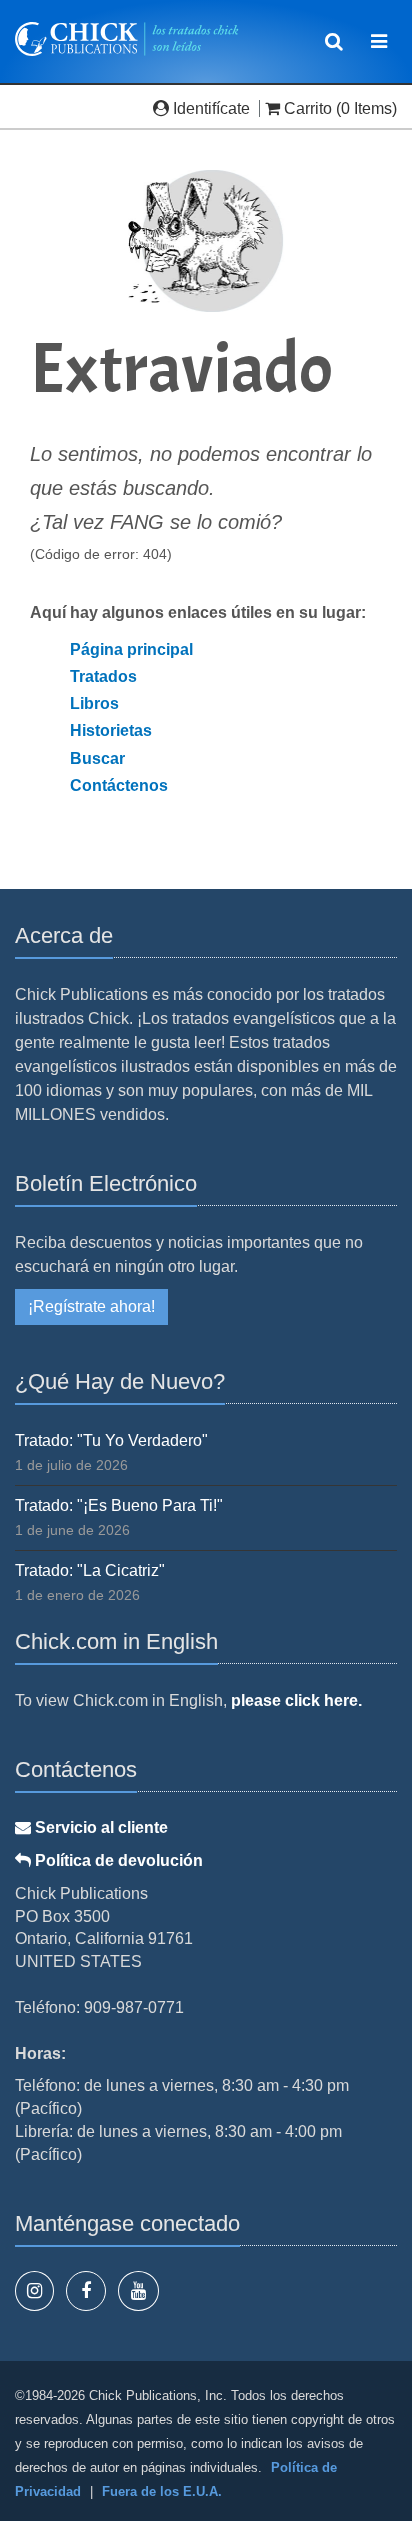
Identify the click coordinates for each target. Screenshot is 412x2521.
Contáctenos (119, 785)
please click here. (296, 1700)
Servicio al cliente (99, 1827)
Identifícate (211, 108)
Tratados (103, 676)
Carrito (308, 108)
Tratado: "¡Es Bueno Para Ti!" (119, 1505)
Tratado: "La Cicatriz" (90, 1570)
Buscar (97, 758)
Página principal (131, 649)
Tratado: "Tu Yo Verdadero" (111, 1440)
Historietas (111, 730)
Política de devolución (117, 1860)
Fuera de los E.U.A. (162, 2491)
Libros (94, 703)
